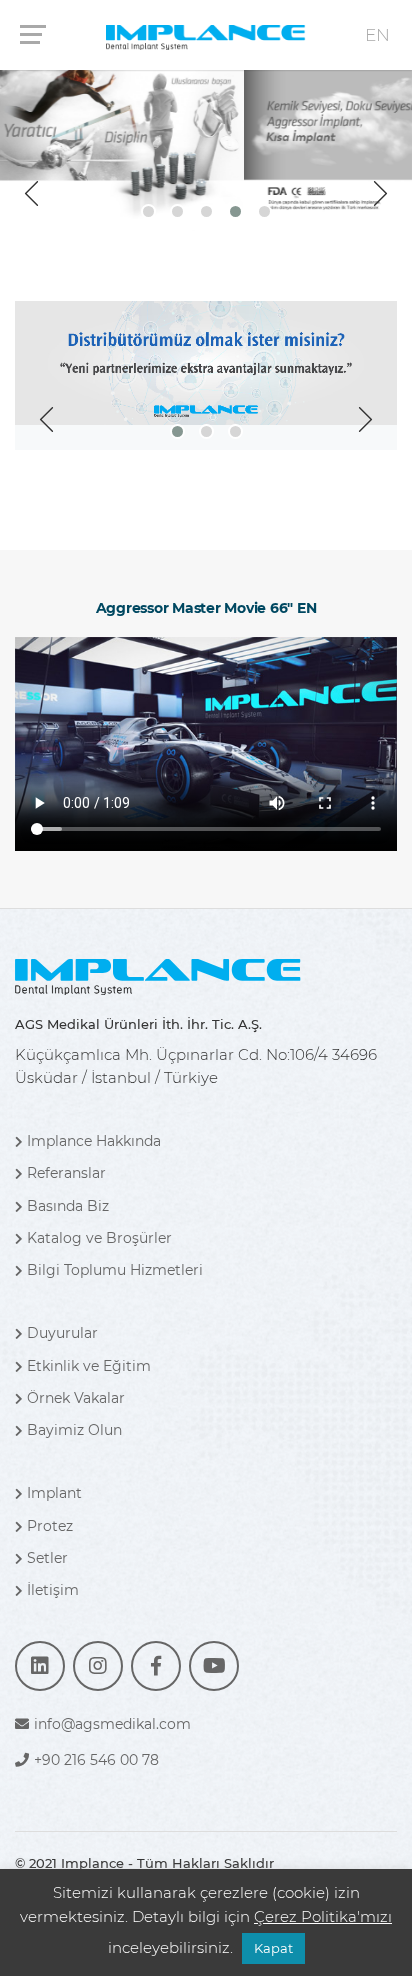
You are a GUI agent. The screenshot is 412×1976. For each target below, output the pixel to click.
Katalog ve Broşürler (99, 1238)
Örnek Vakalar (76, 1398)
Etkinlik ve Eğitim (89, 1366)
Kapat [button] (273, 1948)
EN (377, 35)
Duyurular (62, 1333)
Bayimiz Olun (74, 1430)
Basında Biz (68, 1206)
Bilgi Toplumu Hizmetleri (115, 1270)
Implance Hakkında (94, 1141)
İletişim (53, 1590)
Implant (54, 1493)
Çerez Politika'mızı (323, 1916)
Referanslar (66, 1173)
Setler (47, 1558)
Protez (50, 1526)
